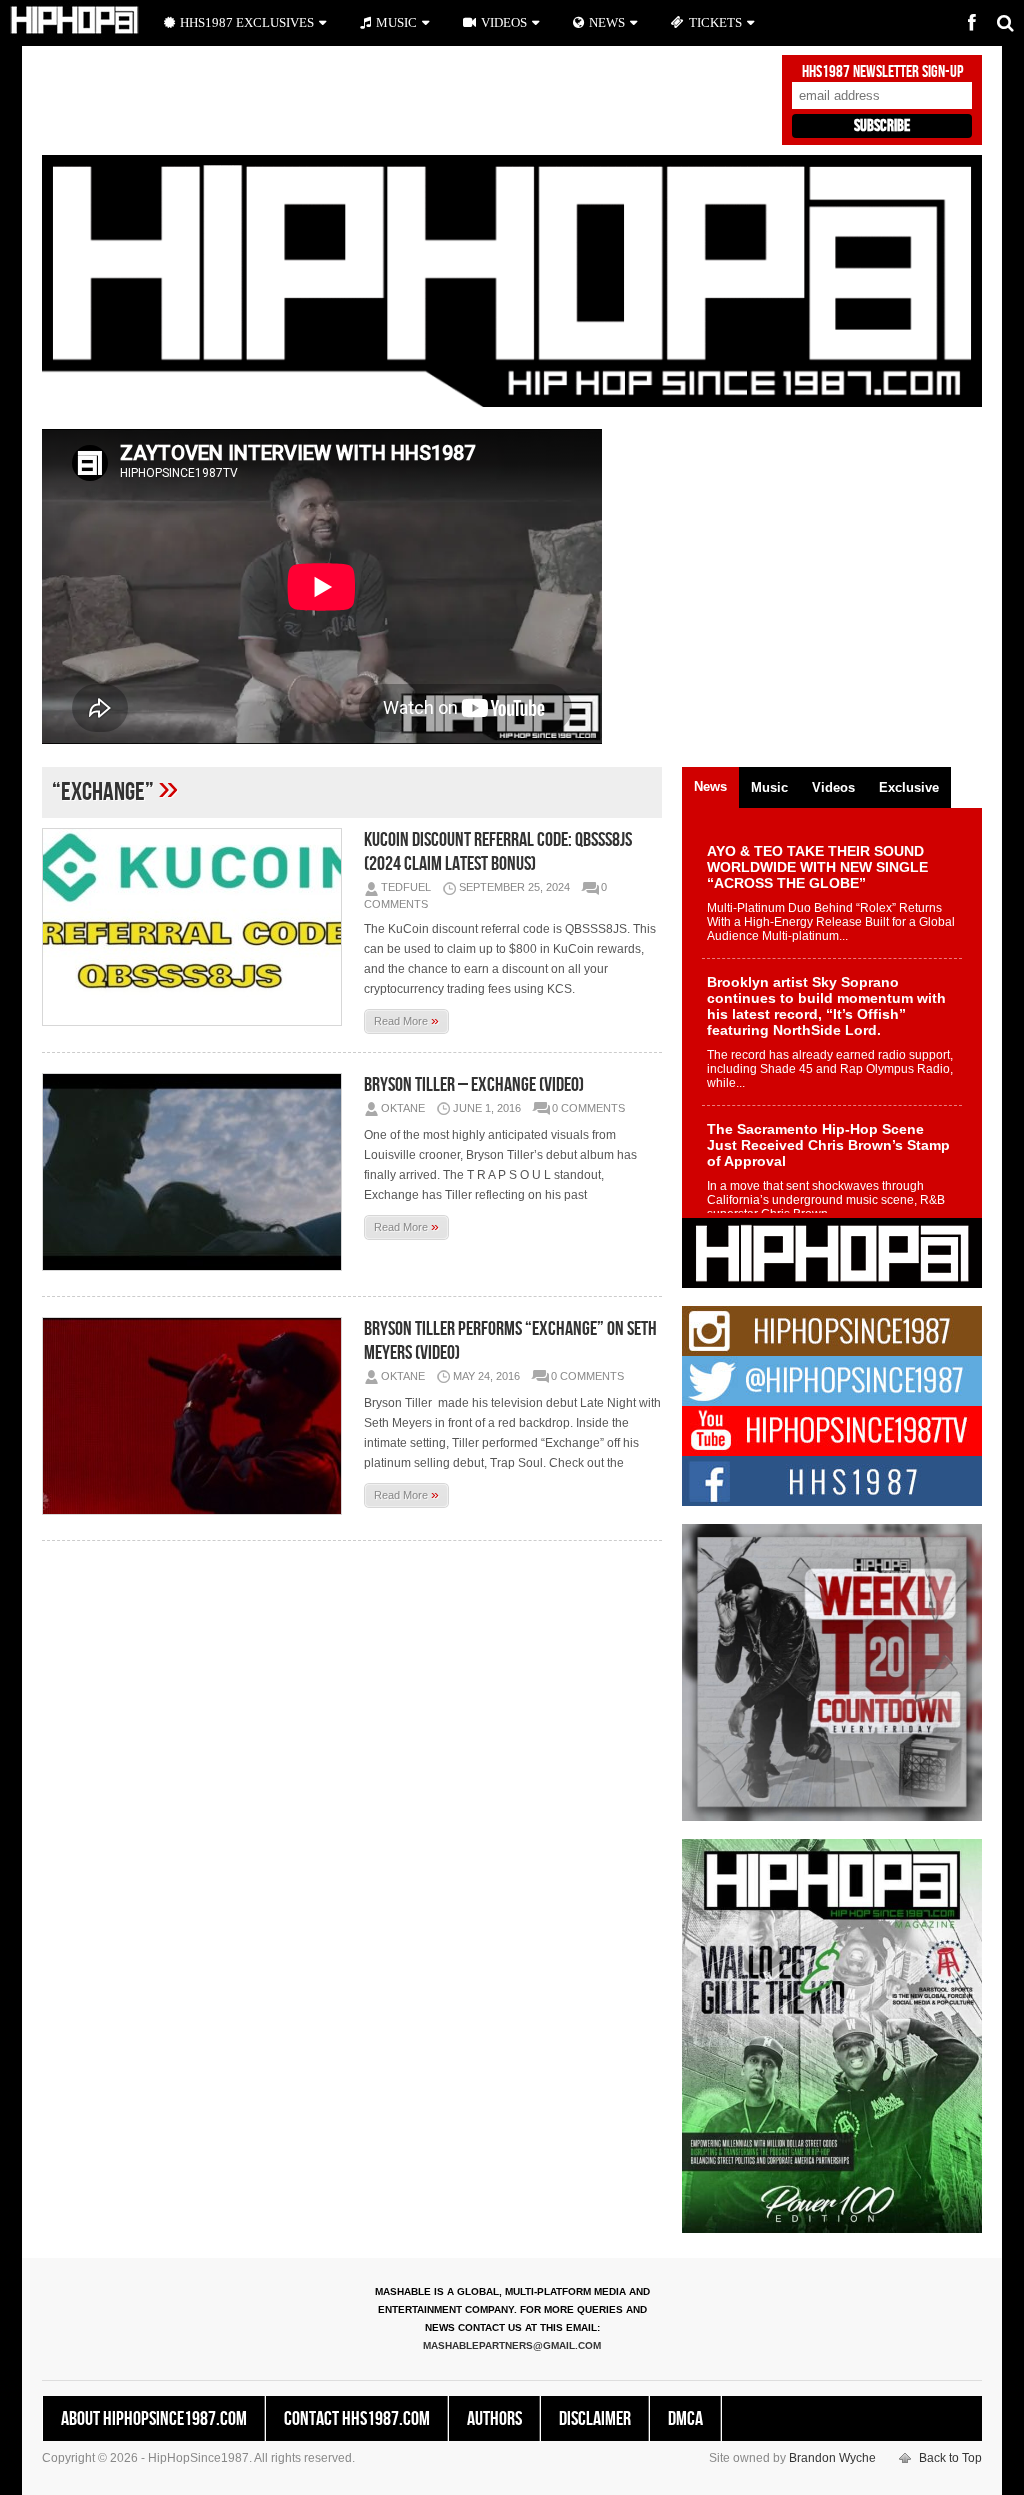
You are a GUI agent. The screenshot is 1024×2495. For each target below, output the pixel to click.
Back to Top (950, 2458)
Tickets (715, 22)
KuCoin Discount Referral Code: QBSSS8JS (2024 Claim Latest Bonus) (498, 852)
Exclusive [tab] (909, 787)
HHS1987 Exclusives (247, 22)
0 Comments (588, 1108)
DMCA (685, 2419)
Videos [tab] (833, 787)
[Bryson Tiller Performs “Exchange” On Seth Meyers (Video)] (197, 1416)
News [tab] (710, 786)
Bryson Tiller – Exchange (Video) (474, 1085)
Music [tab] (769, 787)
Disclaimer (595, 2419)
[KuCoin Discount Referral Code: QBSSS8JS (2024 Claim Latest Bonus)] (197, 927)
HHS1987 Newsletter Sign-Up (882, 72)
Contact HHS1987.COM (357, 2419)
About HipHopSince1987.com (154, 2419)
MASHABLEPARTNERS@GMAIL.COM (512, 2345)
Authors (494, 2419)
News (607, 22)
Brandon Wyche (832, 2458)
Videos (504, 22)
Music (396, 22)
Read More (406, 1020)
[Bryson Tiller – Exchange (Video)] (197, 1172)
